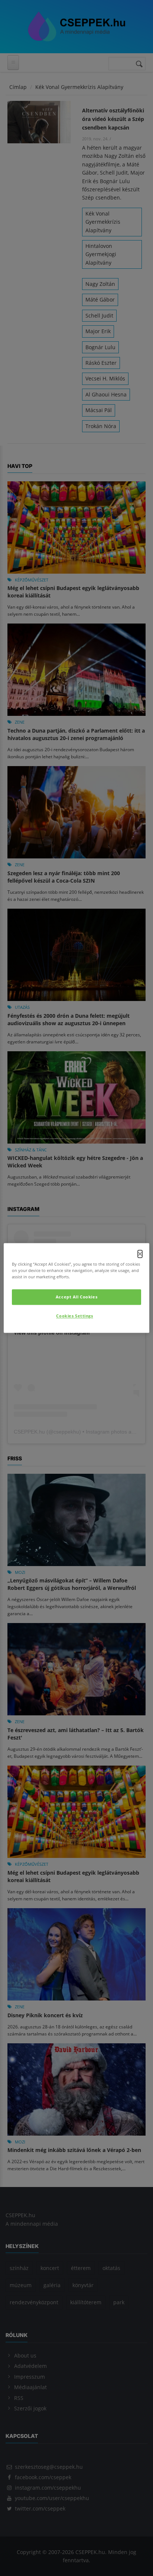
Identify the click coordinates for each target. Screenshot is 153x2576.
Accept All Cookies (76, 1297)
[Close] (140, 1254)
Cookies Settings (74, 1316)
